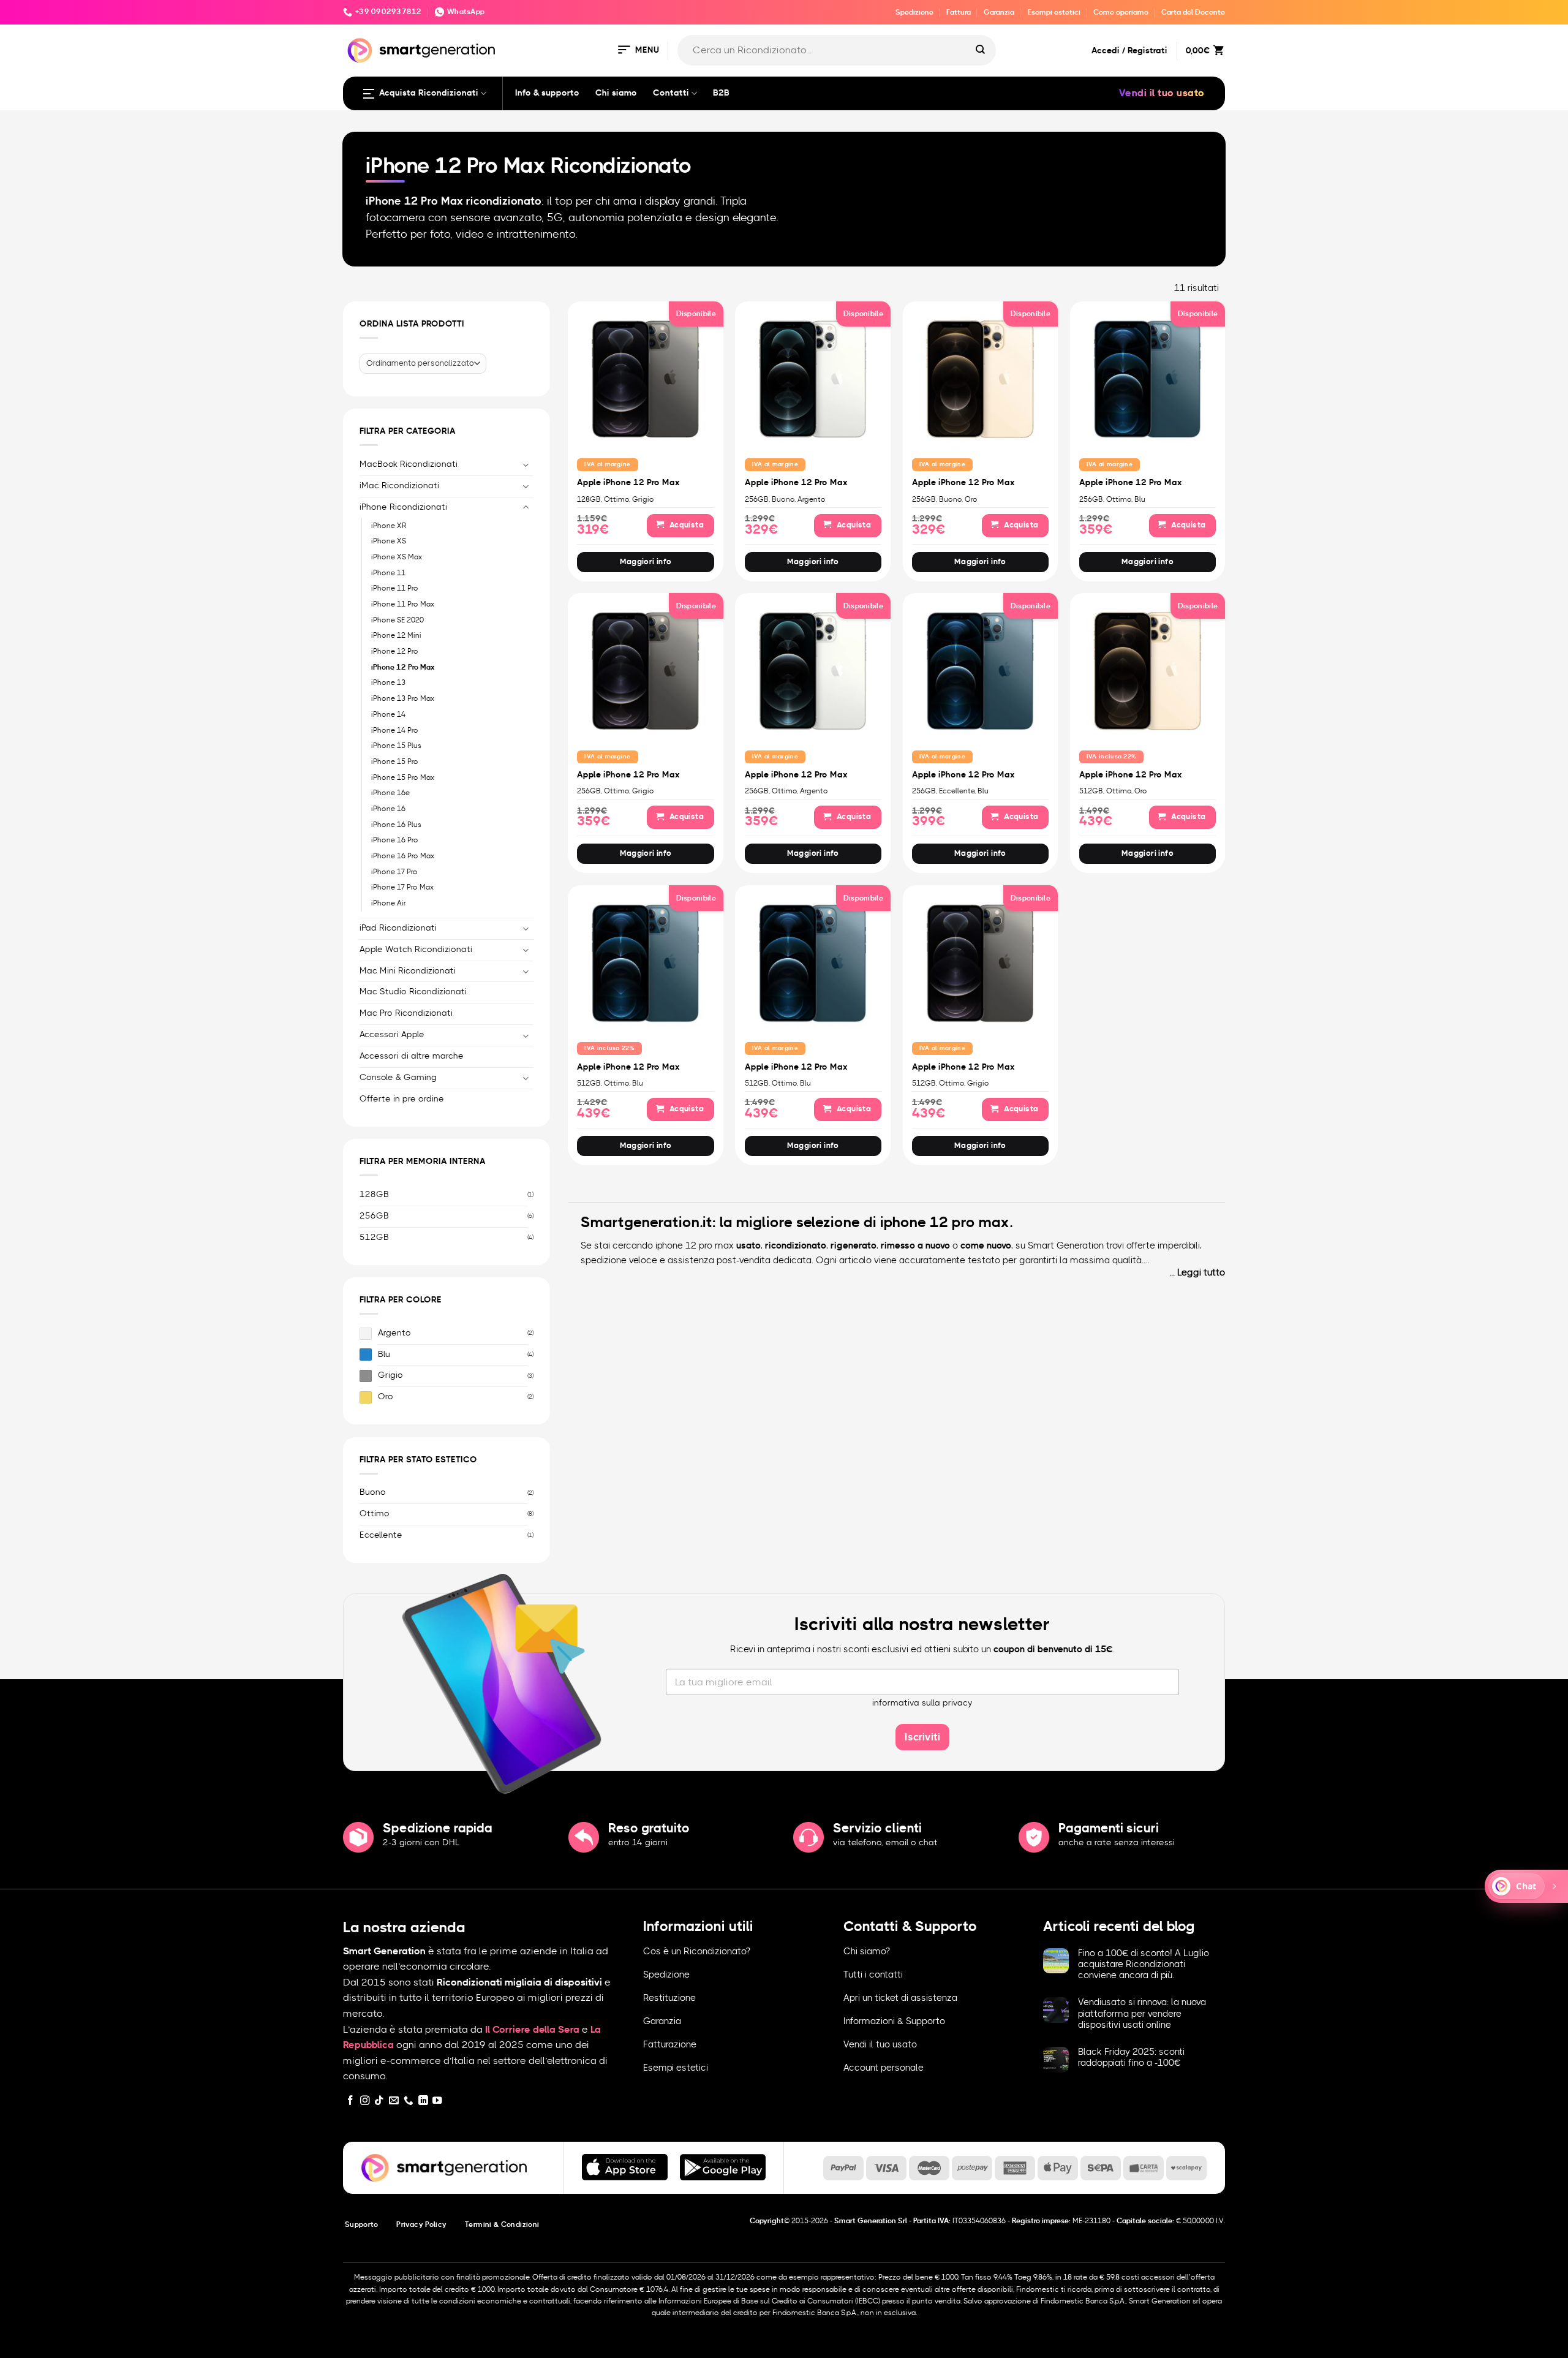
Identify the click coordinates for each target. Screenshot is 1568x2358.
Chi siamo (616, 93)
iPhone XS (389, 541)
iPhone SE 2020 (398, 619)
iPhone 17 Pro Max (402, 887)
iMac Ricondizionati (399, 485)
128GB (374, 1195)
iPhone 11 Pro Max (403, 604)
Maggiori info (646, 562)
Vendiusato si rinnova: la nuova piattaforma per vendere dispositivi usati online (1142, 2013)
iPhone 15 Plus (396, 746)
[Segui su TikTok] (379, 2101)
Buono (373, 1492)
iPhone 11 (388, 572)
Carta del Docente (1193, 12)
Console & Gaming (398, 1078)
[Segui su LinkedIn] (423, 2101)
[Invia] (981, 50)
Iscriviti (922, 1737)
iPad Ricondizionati (398, 928)
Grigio (390, 1375)
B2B (721, 93)
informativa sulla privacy (922, 1703)
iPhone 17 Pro (394, 871)
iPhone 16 (388, 809)
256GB (374, 1215)
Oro (386, 1397)
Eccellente (381, 1535)
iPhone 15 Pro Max (403, 777)
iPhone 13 (388, 682)
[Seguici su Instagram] (365, 2101)
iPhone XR (389, 525)
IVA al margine (607, 464)
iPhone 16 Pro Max (403, 856)
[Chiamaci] (409, 2101)
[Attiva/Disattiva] (526, 465)
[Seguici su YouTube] (437, 2101)
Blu (384, 1354)
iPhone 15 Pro (395, 761)
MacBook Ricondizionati (409, 464)
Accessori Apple (392, 1035)
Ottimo (375, 1514)
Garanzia (999, 12)
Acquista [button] (686, 525)
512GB (374, 1237)
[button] (638, 51)
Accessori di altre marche (412, 1056)
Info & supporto (547, 93)
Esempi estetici (1054, 12)
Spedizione (914, 12)
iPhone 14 (388, 714)
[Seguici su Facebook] (350, 2101)
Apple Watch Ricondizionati (416, 949)
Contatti (671, 93)
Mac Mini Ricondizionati (408, 970)
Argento (394, 1332)
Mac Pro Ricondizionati (406, 1013)
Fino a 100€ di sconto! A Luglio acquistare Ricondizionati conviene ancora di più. (1144, 1964)
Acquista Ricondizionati (429, 93)
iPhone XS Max (397, 557)
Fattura (959, 12)
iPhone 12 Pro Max (403, 667)
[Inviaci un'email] (394, 2101)
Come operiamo (1121, 12)
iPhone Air (389, 903)
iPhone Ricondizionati (403, 507)
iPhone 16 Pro (395, 840)
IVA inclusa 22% (1112, 757)
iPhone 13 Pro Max (403, 698)
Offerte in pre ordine (402, 1099)
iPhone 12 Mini (396, 635)
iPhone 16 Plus (396, 824)
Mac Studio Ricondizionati (413, 992)
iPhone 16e (390, 793)
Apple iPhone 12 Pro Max (628, 483)
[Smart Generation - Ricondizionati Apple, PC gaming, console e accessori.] (421, 51)
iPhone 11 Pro (395, 588)
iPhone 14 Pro (395, 730)
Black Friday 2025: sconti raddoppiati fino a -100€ (1131, 2058)
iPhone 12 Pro (395, 651)
